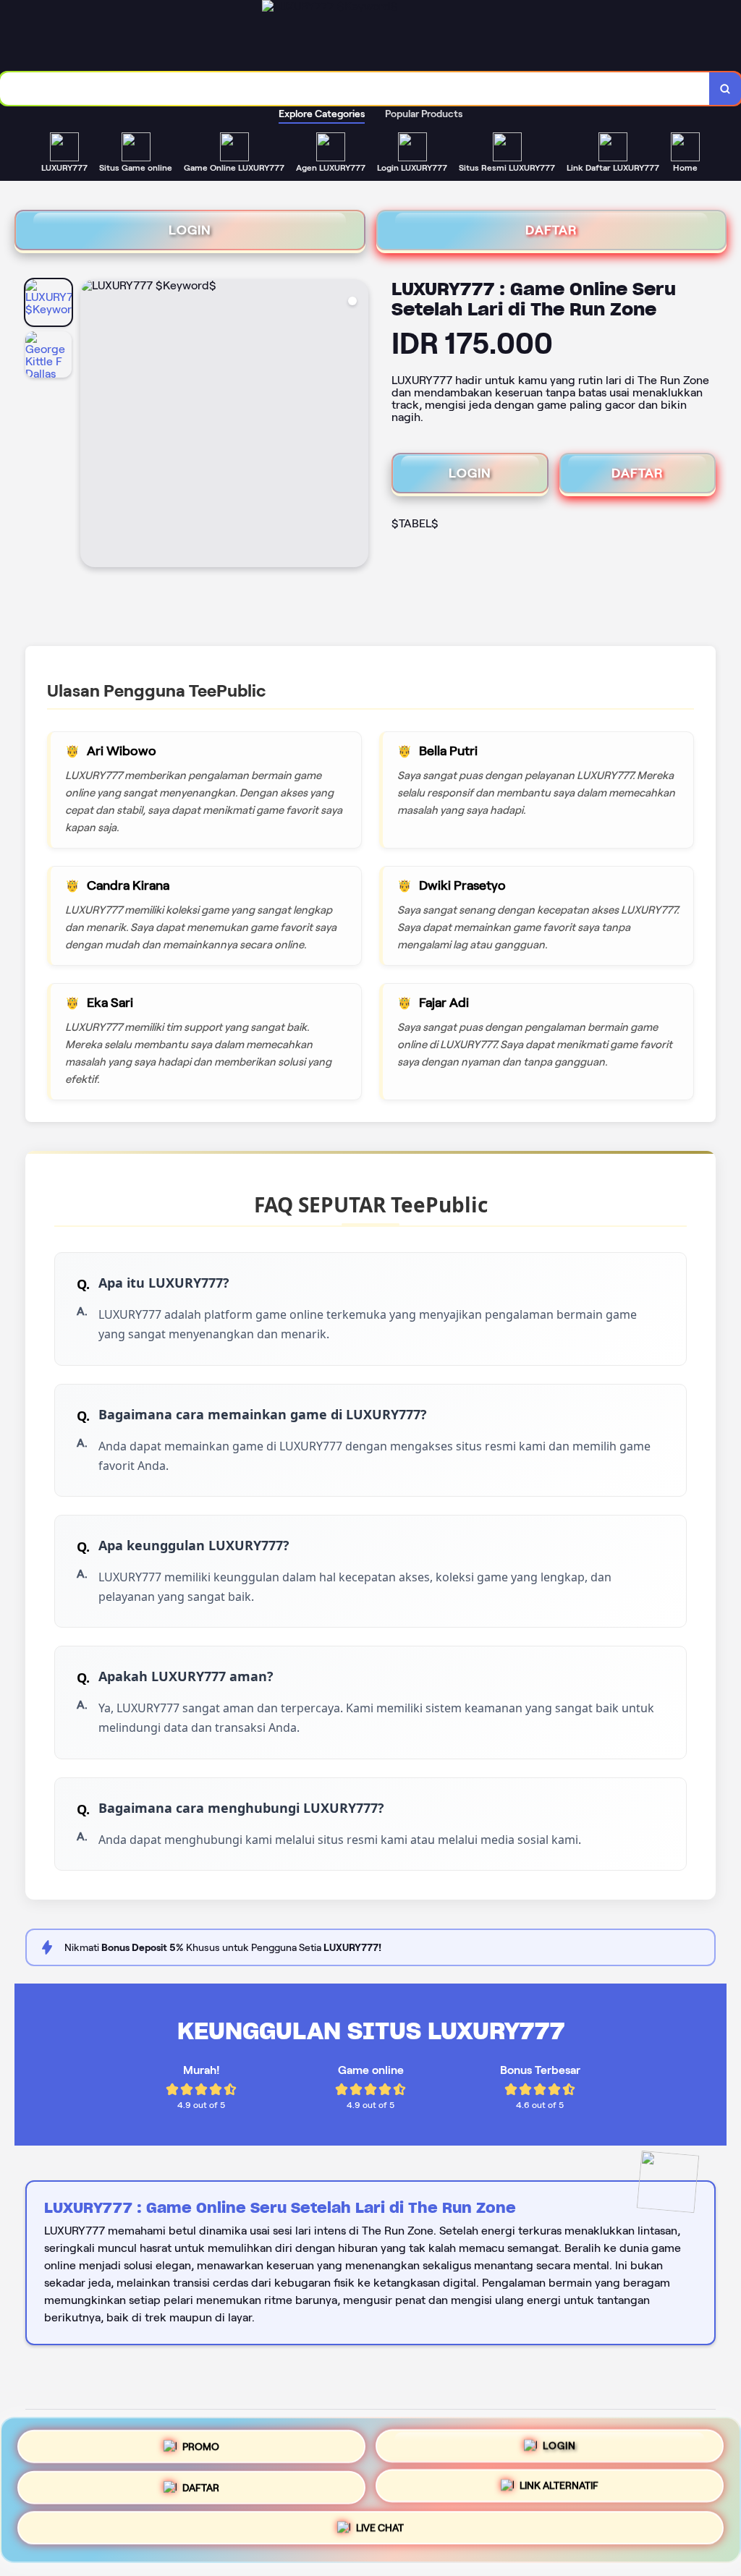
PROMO (201, 2441)
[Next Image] (357, 425)
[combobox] (355, 89)
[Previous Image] (92, 425)
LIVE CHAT (380, 2533)
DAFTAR (551, 230)
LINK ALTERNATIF (559, 2488)
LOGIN (190, 230)
